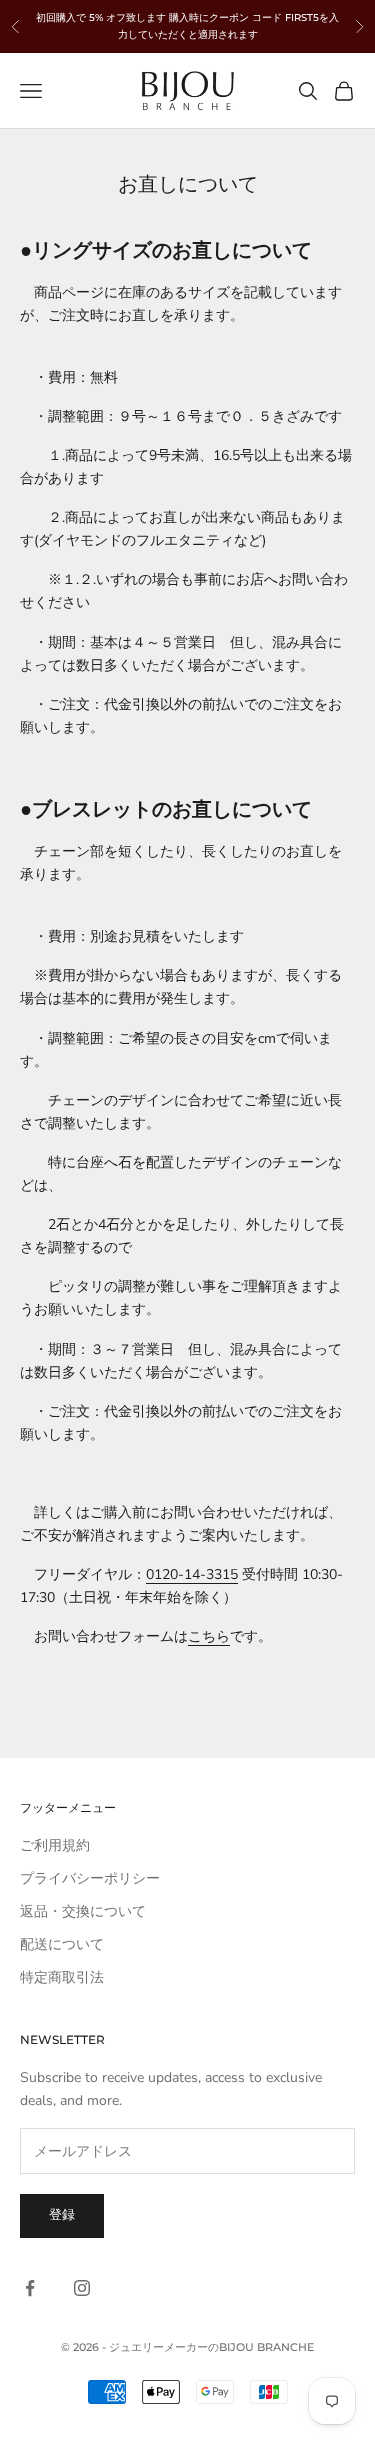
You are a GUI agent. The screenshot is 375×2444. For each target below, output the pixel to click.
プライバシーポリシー (90, 1878)
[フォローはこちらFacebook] (30, 2288)
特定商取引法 (62, 1977)
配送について (62, 1944)
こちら (209, 1636)
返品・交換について (83, 1911)
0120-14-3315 (192, 1574)
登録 (62, 2215)
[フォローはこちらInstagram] (82, 2288)
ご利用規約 (55, 1845)
